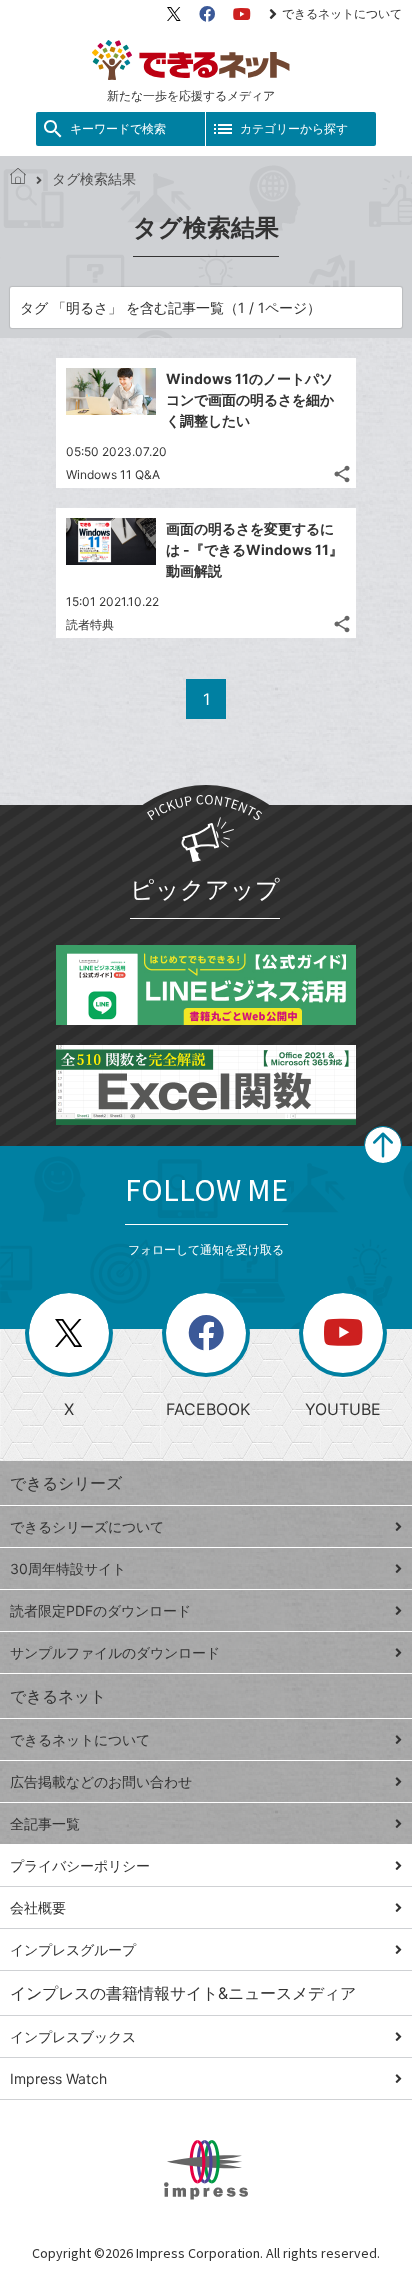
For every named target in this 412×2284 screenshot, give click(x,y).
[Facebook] (207, 14)
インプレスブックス (73, 2036)
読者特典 (90, 624)
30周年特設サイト (68, 1568)
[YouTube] (242, 14)
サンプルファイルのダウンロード (115, 1652)
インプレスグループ (73, 1949)
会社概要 (38, 1907)
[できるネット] (18, 178)
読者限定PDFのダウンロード (100, 1610)
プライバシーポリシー (80, 1865)
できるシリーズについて (87, 1526)
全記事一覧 (45, 1823)
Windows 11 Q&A (113, 474)
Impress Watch (58, 2078)
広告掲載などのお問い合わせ (101, 1781)
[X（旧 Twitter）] (174, 14)
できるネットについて (342, 13)
